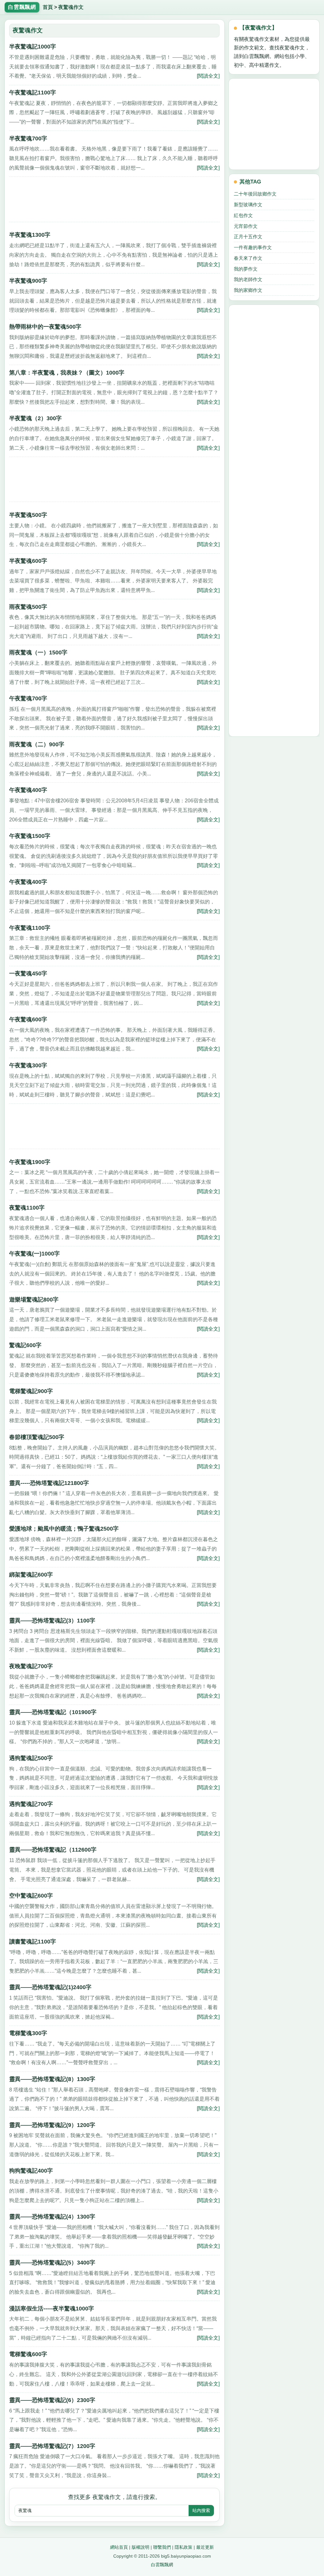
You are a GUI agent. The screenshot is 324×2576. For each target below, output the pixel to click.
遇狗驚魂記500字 (31, 1758)
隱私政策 (184, 2547)
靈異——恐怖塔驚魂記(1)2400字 (50, 1987)
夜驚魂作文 (71, 7)
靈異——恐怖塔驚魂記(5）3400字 (52, 2263)
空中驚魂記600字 (31, 1896)
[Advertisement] (114, 202)
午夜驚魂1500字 (30, 836)
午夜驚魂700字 (28, 698)
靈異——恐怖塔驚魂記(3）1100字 (52, 1621)
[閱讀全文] (208, 76)
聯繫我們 (162, 2547)
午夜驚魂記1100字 (33, 93)
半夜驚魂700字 (28, 138)
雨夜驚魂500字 (28, 607)
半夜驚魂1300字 (30, 235)
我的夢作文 (246, 269)
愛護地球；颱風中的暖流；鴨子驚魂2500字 (64, 1529)
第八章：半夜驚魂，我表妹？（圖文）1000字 (67, 373)
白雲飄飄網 (162, 2565)
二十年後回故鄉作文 (255, 194)
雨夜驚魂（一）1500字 (38, 652)
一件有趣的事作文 (253, 247)
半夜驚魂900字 (28, 281)
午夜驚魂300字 (28, 1065)
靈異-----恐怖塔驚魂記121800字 (49, 1483)
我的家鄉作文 (248, 290)
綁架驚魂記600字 (31, 1575)
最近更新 (205, 2547)
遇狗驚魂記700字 (31, 1804)
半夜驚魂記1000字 (33, 47)
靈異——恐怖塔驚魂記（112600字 (53, 1850)
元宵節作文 (246, 226)
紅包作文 (243, 215)
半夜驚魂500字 (28, 515)
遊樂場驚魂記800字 (34, 1300)
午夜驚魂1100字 (30, 928)
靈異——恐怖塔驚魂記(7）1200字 (52, 2446)
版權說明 (140, 2547)
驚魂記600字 (25, 1345)
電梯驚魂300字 (28, 2033)
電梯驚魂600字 (28, 2354)
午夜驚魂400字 (28, 790)
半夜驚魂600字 (28, 561)
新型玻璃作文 (248, 205)
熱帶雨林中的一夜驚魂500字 (45, 327)
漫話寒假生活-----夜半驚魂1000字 (52, 2309)
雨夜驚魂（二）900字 (37, 744)
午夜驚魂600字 (28, 1019)
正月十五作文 (248, 237)
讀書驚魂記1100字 (33, 1942)
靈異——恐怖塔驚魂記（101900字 (53, 1712)
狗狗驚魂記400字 (31, 2171)
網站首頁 (119, 2547)
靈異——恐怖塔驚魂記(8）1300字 (52, 2079)
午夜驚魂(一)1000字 (34, 1254)
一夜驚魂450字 (28, 973)
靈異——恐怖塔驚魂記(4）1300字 (52, 2217)
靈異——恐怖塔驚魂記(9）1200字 (52, 2125)
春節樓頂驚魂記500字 (37, 1437)
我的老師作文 (248, 279)
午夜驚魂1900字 (30, 1162)
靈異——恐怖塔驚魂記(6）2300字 (52, 2400)
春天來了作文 (248, 258)
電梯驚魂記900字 (31, 1391)
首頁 (48, 7)
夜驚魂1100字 (27, 1208)
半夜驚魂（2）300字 (35, 418)
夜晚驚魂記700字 (31, 1666)
